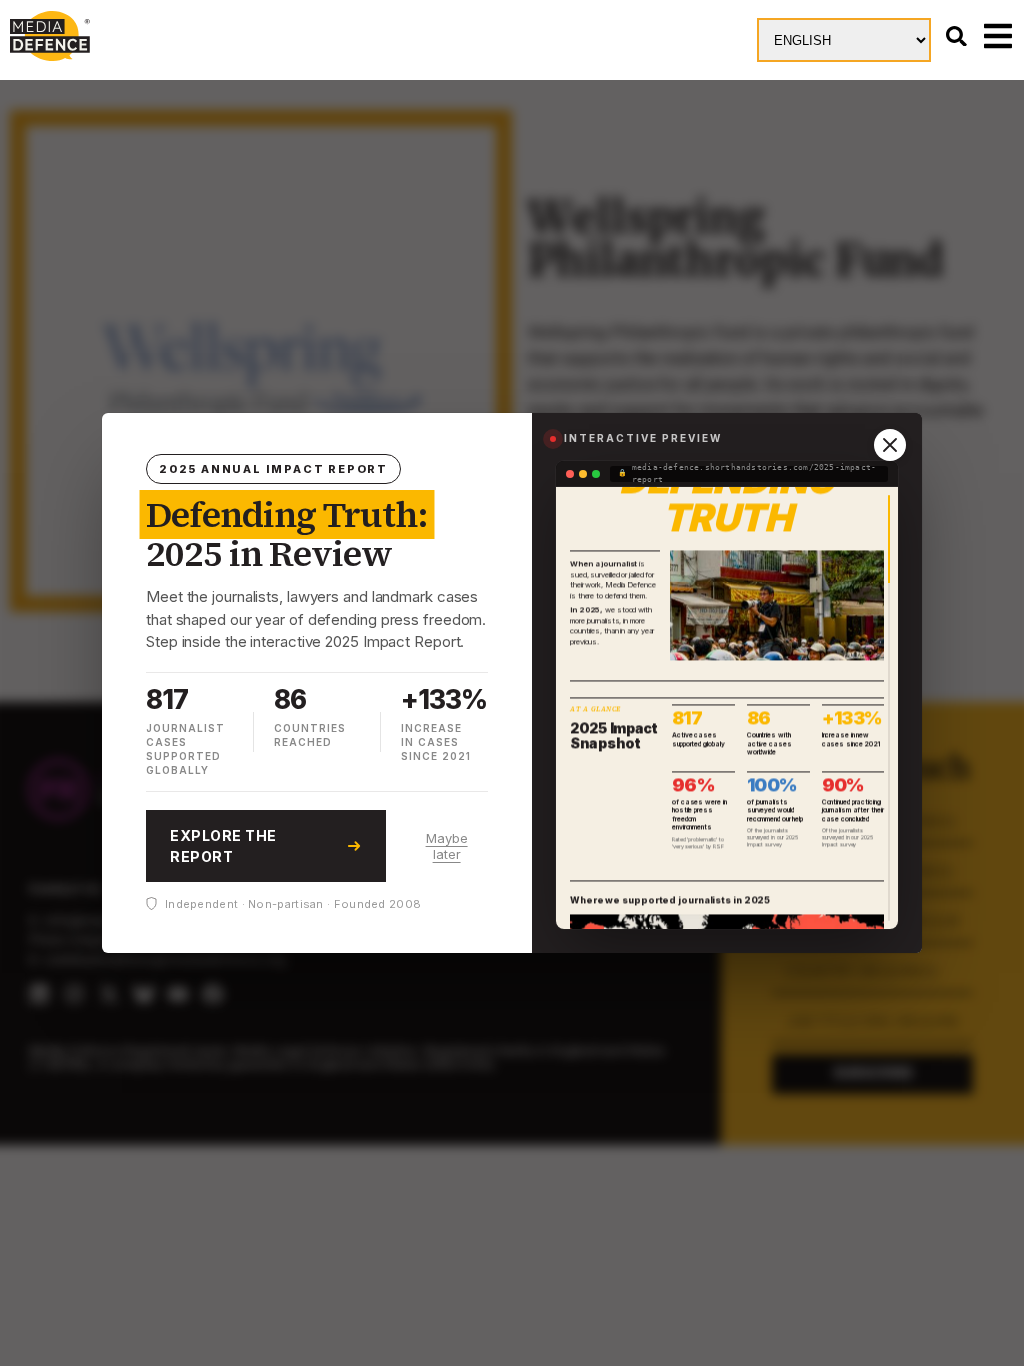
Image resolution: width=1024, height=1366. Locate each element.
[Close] (890, 445)
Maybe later (447, 846)
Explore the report (223, 846)
